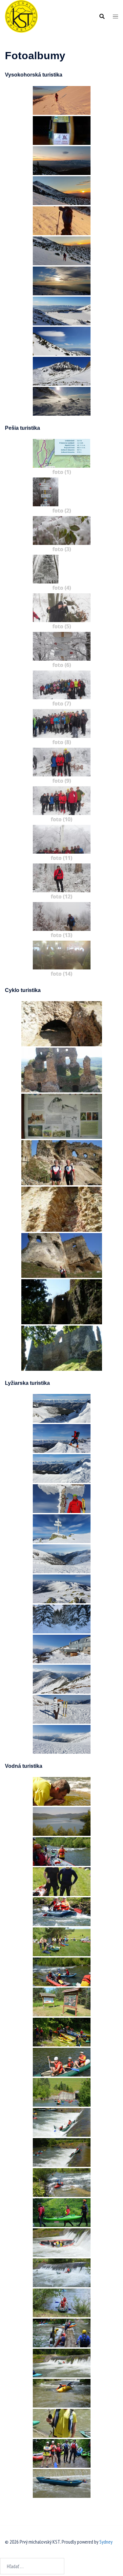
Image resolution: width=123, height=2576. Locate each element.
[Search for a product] (102, 16)
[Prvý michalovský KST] (21, 16)
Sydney (106, 2542)
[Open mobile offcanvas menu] (115, 17)
